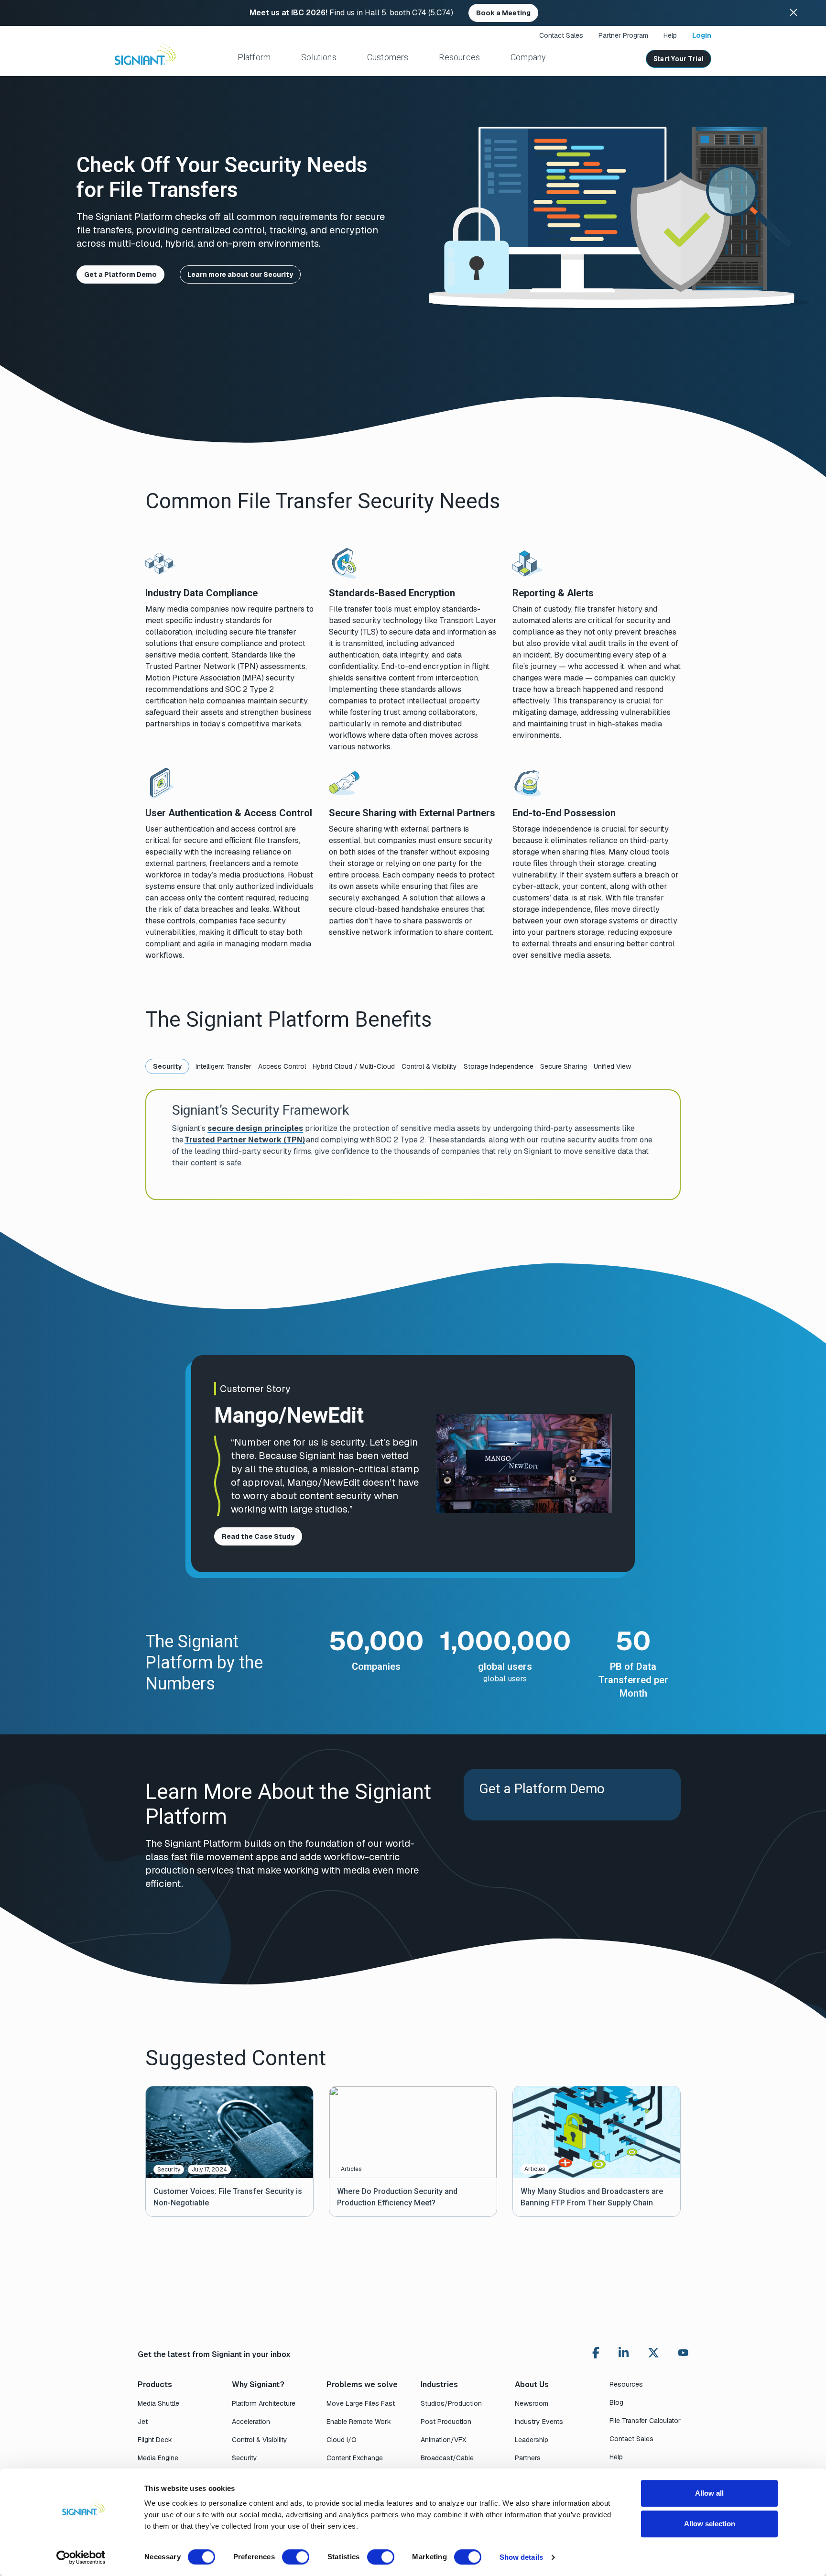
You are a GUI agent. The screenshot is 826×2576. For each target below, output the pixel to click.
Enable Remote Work (359, 2422)
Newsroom (532, 2403)
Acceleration (251, 2422)
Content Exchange (355, 2458)
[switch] (296, 2557)
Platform (254, 57)
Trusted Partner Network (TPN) (245, 1140)
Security (245, 2458)
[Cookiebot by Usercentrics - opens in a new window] (81, 2557)
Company (528, 57)
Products (155, 2384)
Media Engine (158, 2458)
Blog (616, 2402)
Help (670, 35)
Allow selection (710, 2524)
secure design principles (255, 1128)
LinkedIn (624, 2353)
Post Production (446, 2422)
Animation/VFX (443, 2440)
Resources (459, 57)
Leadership (532, 2440)
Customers (388, 57)
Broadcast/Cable (447, 2458)
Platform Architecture (264, 2403)
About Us (532, 2384)
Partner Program (623, 35)
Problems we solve (362, 2384)
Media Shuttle (158, 2403)
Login (702, 35)
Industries (439, 2384)
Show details (521, 2557)
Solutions (319, 57)
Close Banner (793, 13)
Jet (143, 2422)
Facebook (596, 2353)
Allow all (709, 2493)
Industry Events (539, 2422)
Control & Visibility (260, 2440)
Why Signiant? (258, 2384)
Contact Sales (561, 35)
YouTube (683, 2355)
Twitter (653, 2353)
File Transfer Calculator (645, 2421)
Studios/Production (451, 2403)
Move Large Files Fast (361, 2403)
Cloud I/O (342, 2440)
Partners (528, 2458)
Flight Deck (155, 2440)
